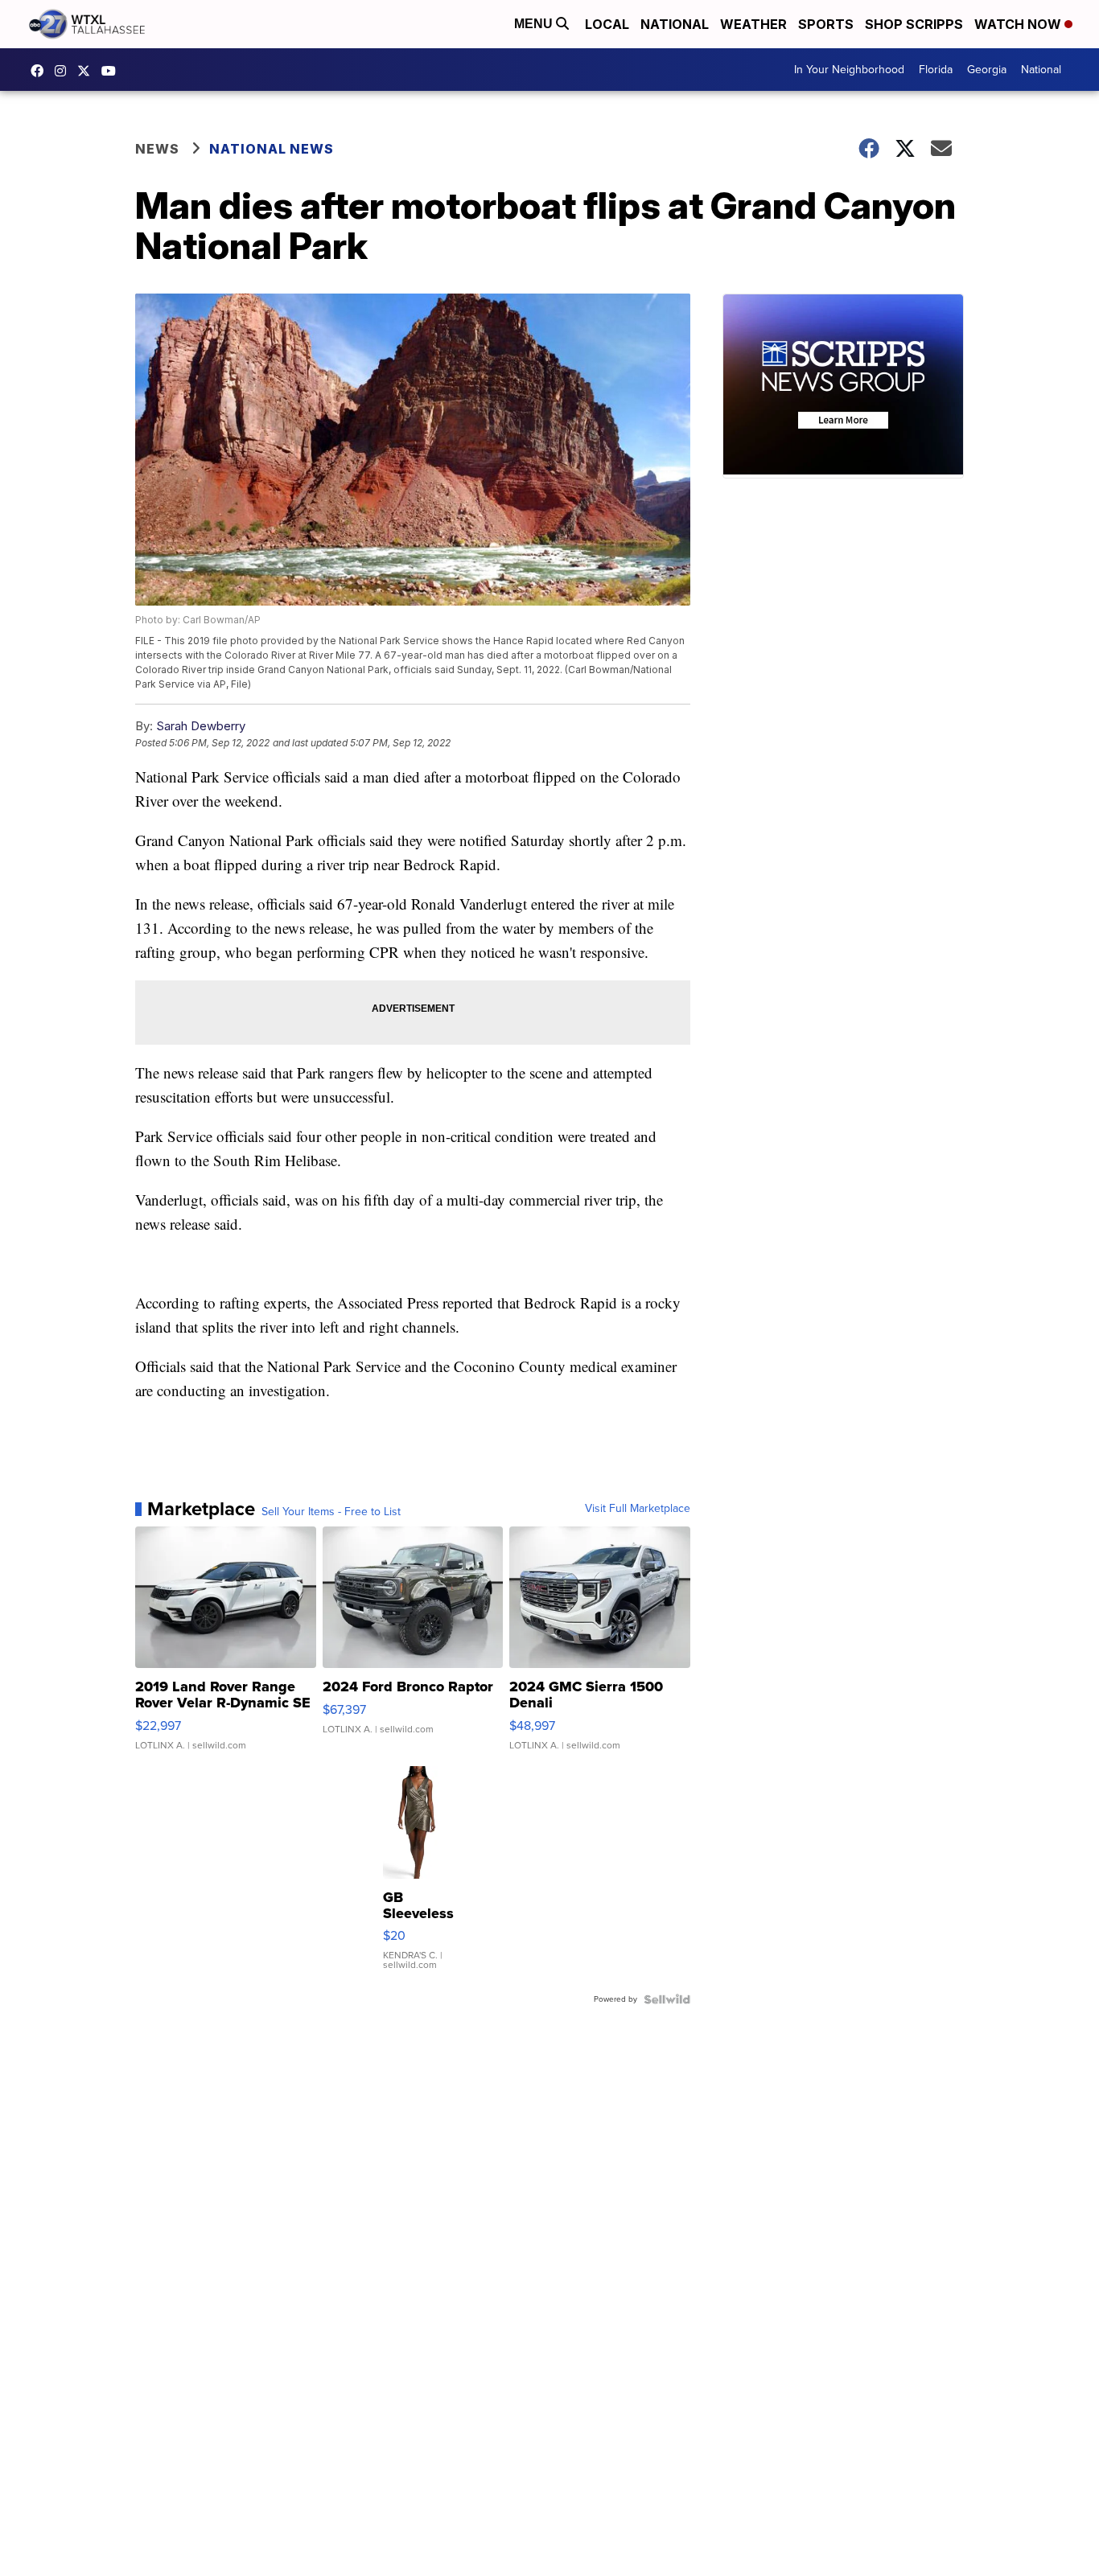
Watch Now (1019, 24)
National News (272, 149)
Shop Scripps (914, 24)
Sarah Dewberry (201, 726)
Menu (535, 24)
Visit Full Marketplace (638, 1509)
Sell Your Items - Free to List (331, 1512)
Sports (826, 24)
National (675, 24)
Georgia (987, 70)
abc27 (88, 71)
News (157, 149)
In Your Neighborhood (849, 70)
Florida (936, 70)
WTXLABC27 (41, 71)
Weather (753, 24)
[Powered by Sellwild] (667, 1999)
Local (607, 24)
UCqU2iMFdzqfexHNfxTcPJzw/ (113, 71)
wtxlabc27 (64, 71)
